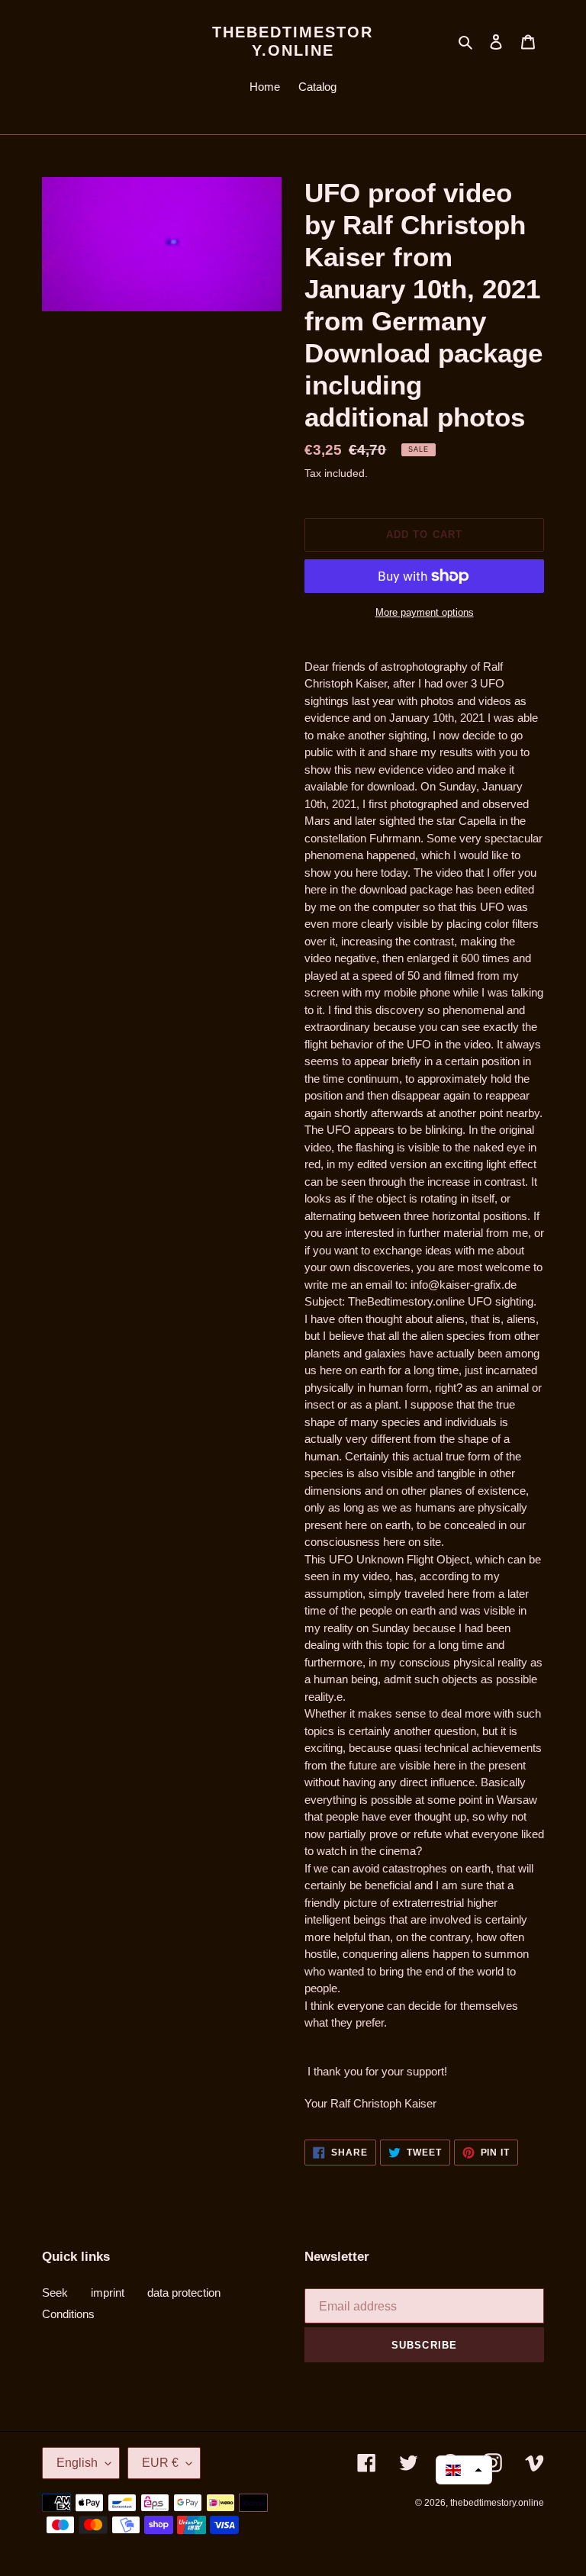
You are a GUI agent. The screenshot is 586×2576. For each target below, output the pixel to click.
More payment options (425, 612)
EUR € (160, 2463)
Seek (55, 2293)
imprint (108, 2293)
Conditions (68, 2314)
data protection (184, 2293)
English (77, 2463)
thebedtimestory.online (293, 41)
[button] (464, 2470)
